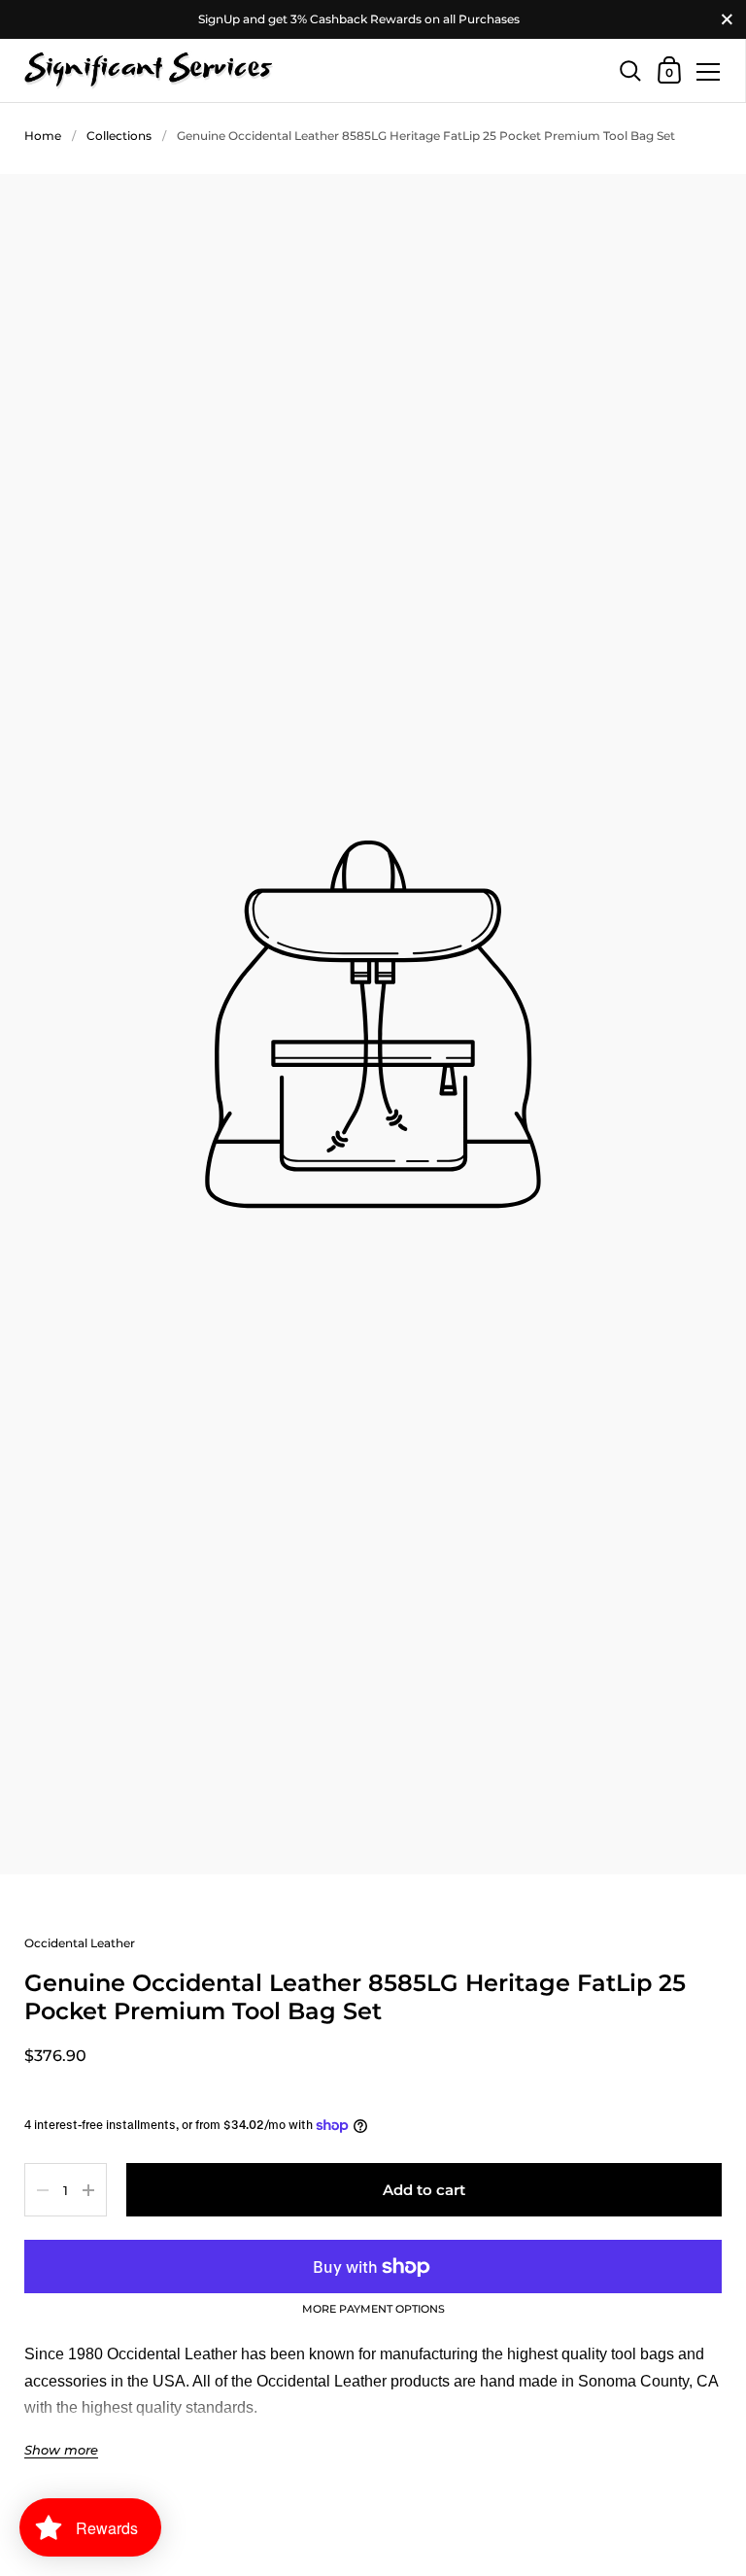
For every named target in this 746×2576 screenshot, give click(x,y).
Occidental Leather (80, 1943)
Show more (61, 2450)
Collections (119, 136)
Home (43, 136)
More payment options (373, 2310)
